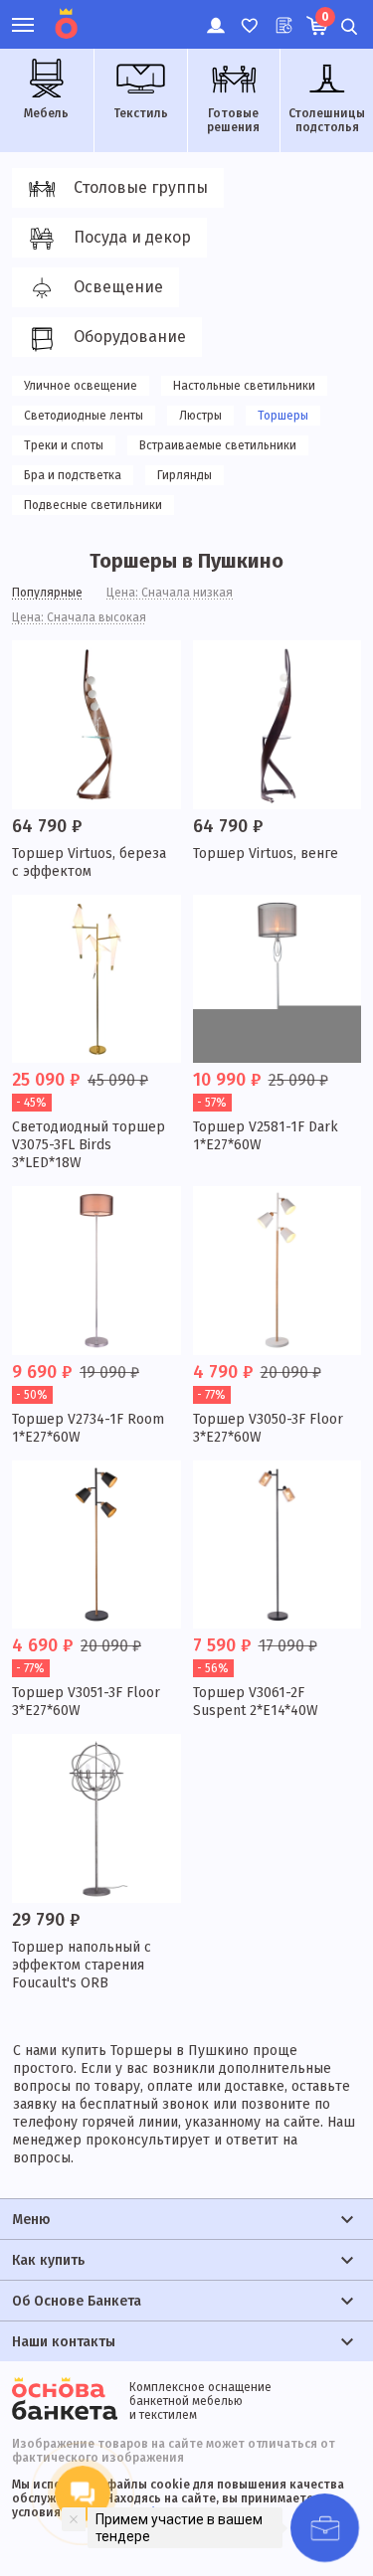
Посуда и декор (132, 237)
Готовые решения (233, 120)
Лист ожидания (282, 15)
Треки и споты (64, 445)
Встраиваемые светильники (218, 445)
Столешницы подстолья (327, 120)
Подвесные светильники (93, 505)
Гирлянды (185, 475)
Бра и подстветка (73, 475)
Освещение (118, 287)
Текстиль (141, 113)
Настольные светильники (244, 386)
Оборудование (130, 337)
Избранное (248, 15)
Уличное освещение (81, 386)
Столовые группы (141, 187)
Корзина (325, 17)
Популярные (47, 593)
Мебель (46, 113)
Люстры (200, 416)
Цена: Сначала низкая (170, 593)
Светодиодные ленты (84, 416)
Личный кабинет (214, 15)
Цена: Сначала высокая (79, 617)
